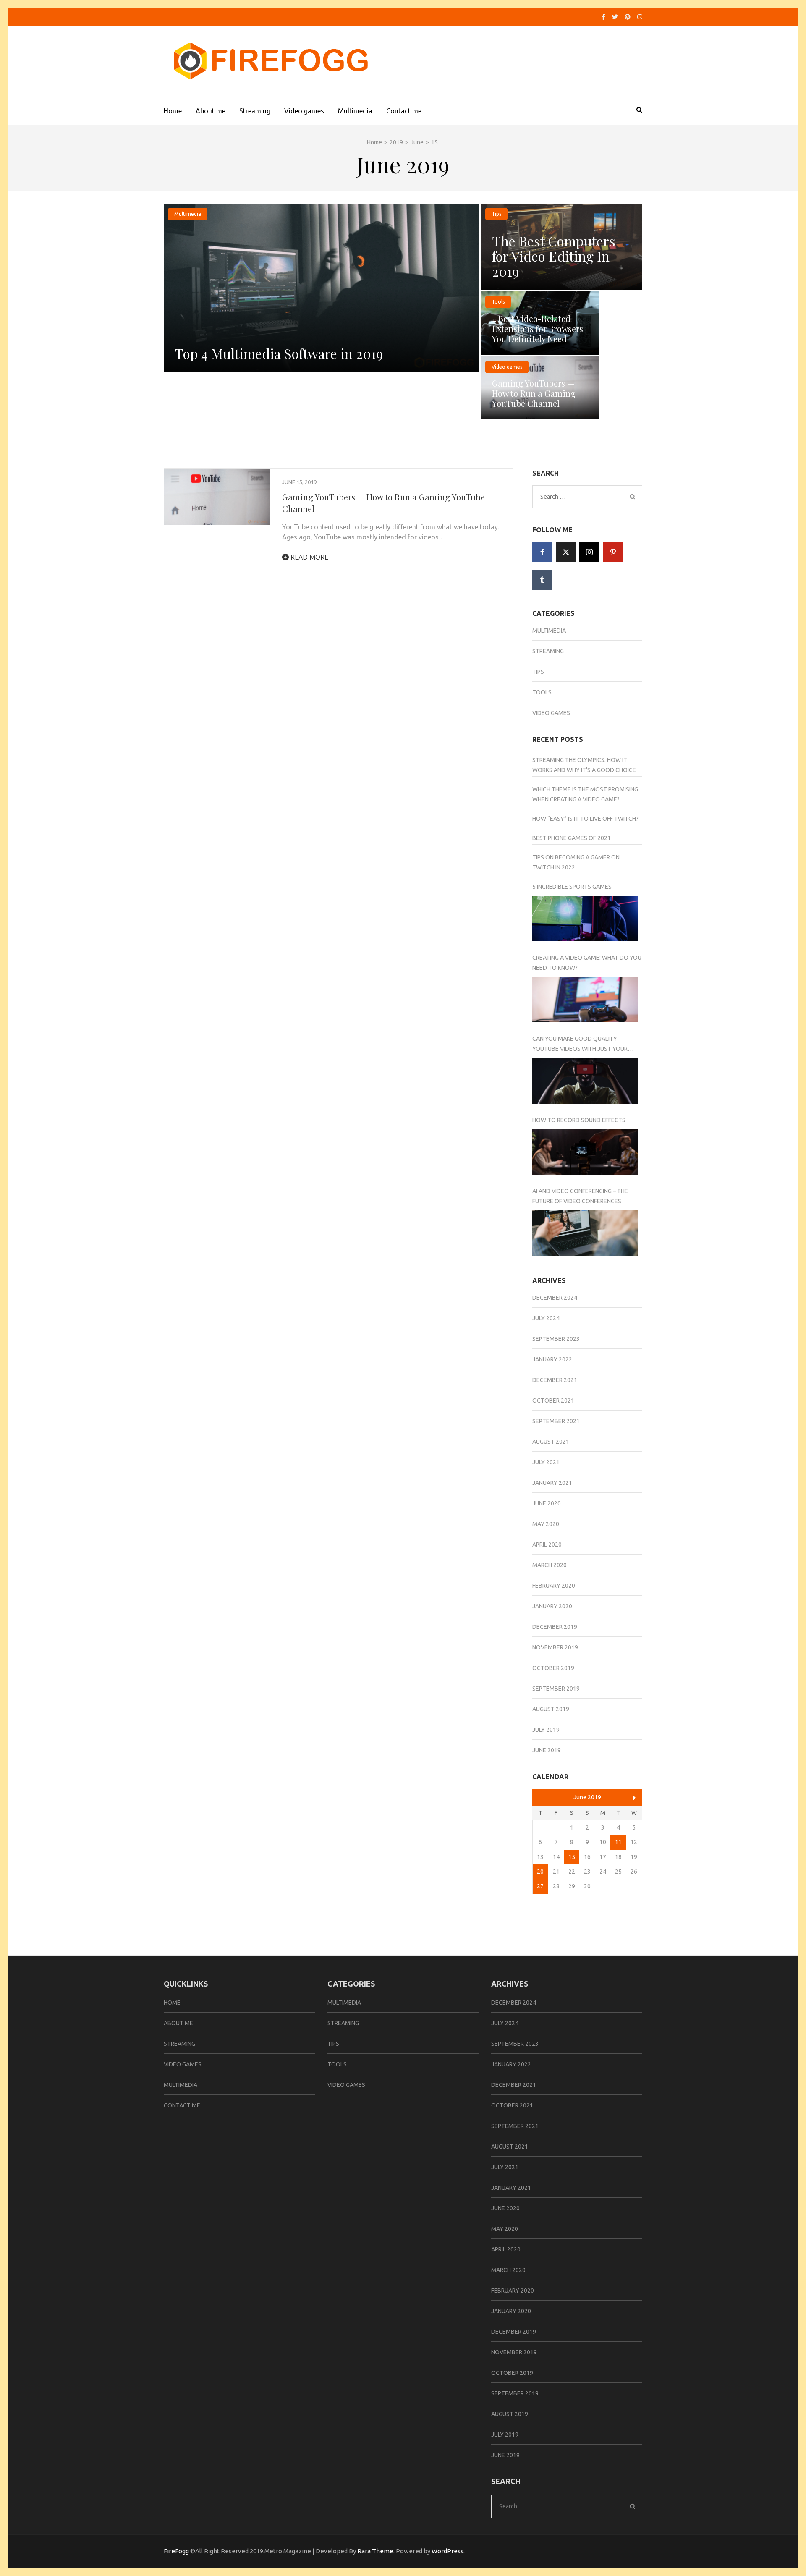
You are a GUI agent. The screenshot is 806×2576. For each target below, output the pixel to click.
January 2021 (552, 1483)
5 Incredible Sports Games (572, 887)
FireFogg (177, 2551)
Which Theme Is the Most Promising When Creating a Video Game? (585, 794)
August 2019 (551, 1709)
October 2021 (553, 1401)
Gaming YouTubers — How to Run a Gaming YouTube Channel (534, 393)
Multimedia (355, 111)
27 (540, 1886)
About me (211, 111)
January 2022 (552, 1359)
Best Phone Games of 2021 (572, 838)
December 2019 (555, 1627)
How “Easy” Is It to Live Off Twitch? (585, 819)
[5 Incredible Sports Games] (585, 919)
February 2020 (554, 1586)
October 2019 (553, 1668)
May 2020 (546, 1524)
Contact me (404, 111)
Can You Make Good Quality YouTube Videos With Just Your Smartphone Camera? (580, 1045)
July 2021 (546, 1462)
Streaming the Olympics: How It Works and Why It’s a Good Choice (584, 765)
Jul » (635, 1798)
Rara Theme (375, 2551)
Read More (309, 557)
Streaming (255, 111)
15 (572, 1857)
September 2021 (556, 1421)
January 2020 (552, 1606)
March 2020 (550, 1565)
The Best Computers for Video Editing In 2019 (554, 256)
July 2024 (546, 1318)
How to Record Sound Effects (579, 1120)
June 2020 (547, 1503)
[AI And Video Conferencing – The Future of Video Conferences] (585, 1233)
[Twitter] (615, 17)
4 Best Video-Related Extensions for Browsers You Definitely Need (538, 329)
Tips (496, 214)
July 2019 (546, 1730)
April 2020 (547, 1545)
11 (618, 1842)
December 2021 (555, 1380)
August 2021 (551, 1442)
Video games (304, 111)
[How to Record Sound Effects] (585, 1152)
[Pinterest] (628, 17)
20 (540, 1872)
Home (173, 111)
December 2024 (555, 1298)
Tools (498, 302)
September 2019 (556, 1689)
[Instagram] (640, 17)
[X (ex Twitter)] (566, 552)
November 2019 (555, 1647)
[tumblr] (542, 580)
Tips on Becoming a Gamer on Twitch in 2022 (576, 862)
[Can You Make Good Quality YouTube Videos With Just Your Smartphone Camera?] (585, 1081)
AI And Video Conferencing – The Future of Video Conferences (580, 1196)
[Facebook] (603, 17)
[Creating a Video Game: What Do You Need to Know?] (585, 1000)
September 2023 (556, 1339)
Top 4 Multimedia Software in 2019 (279, 353)
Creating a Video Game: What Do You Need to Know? (587, 963)
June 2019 (547, 1750)
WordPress (447, 2551)
